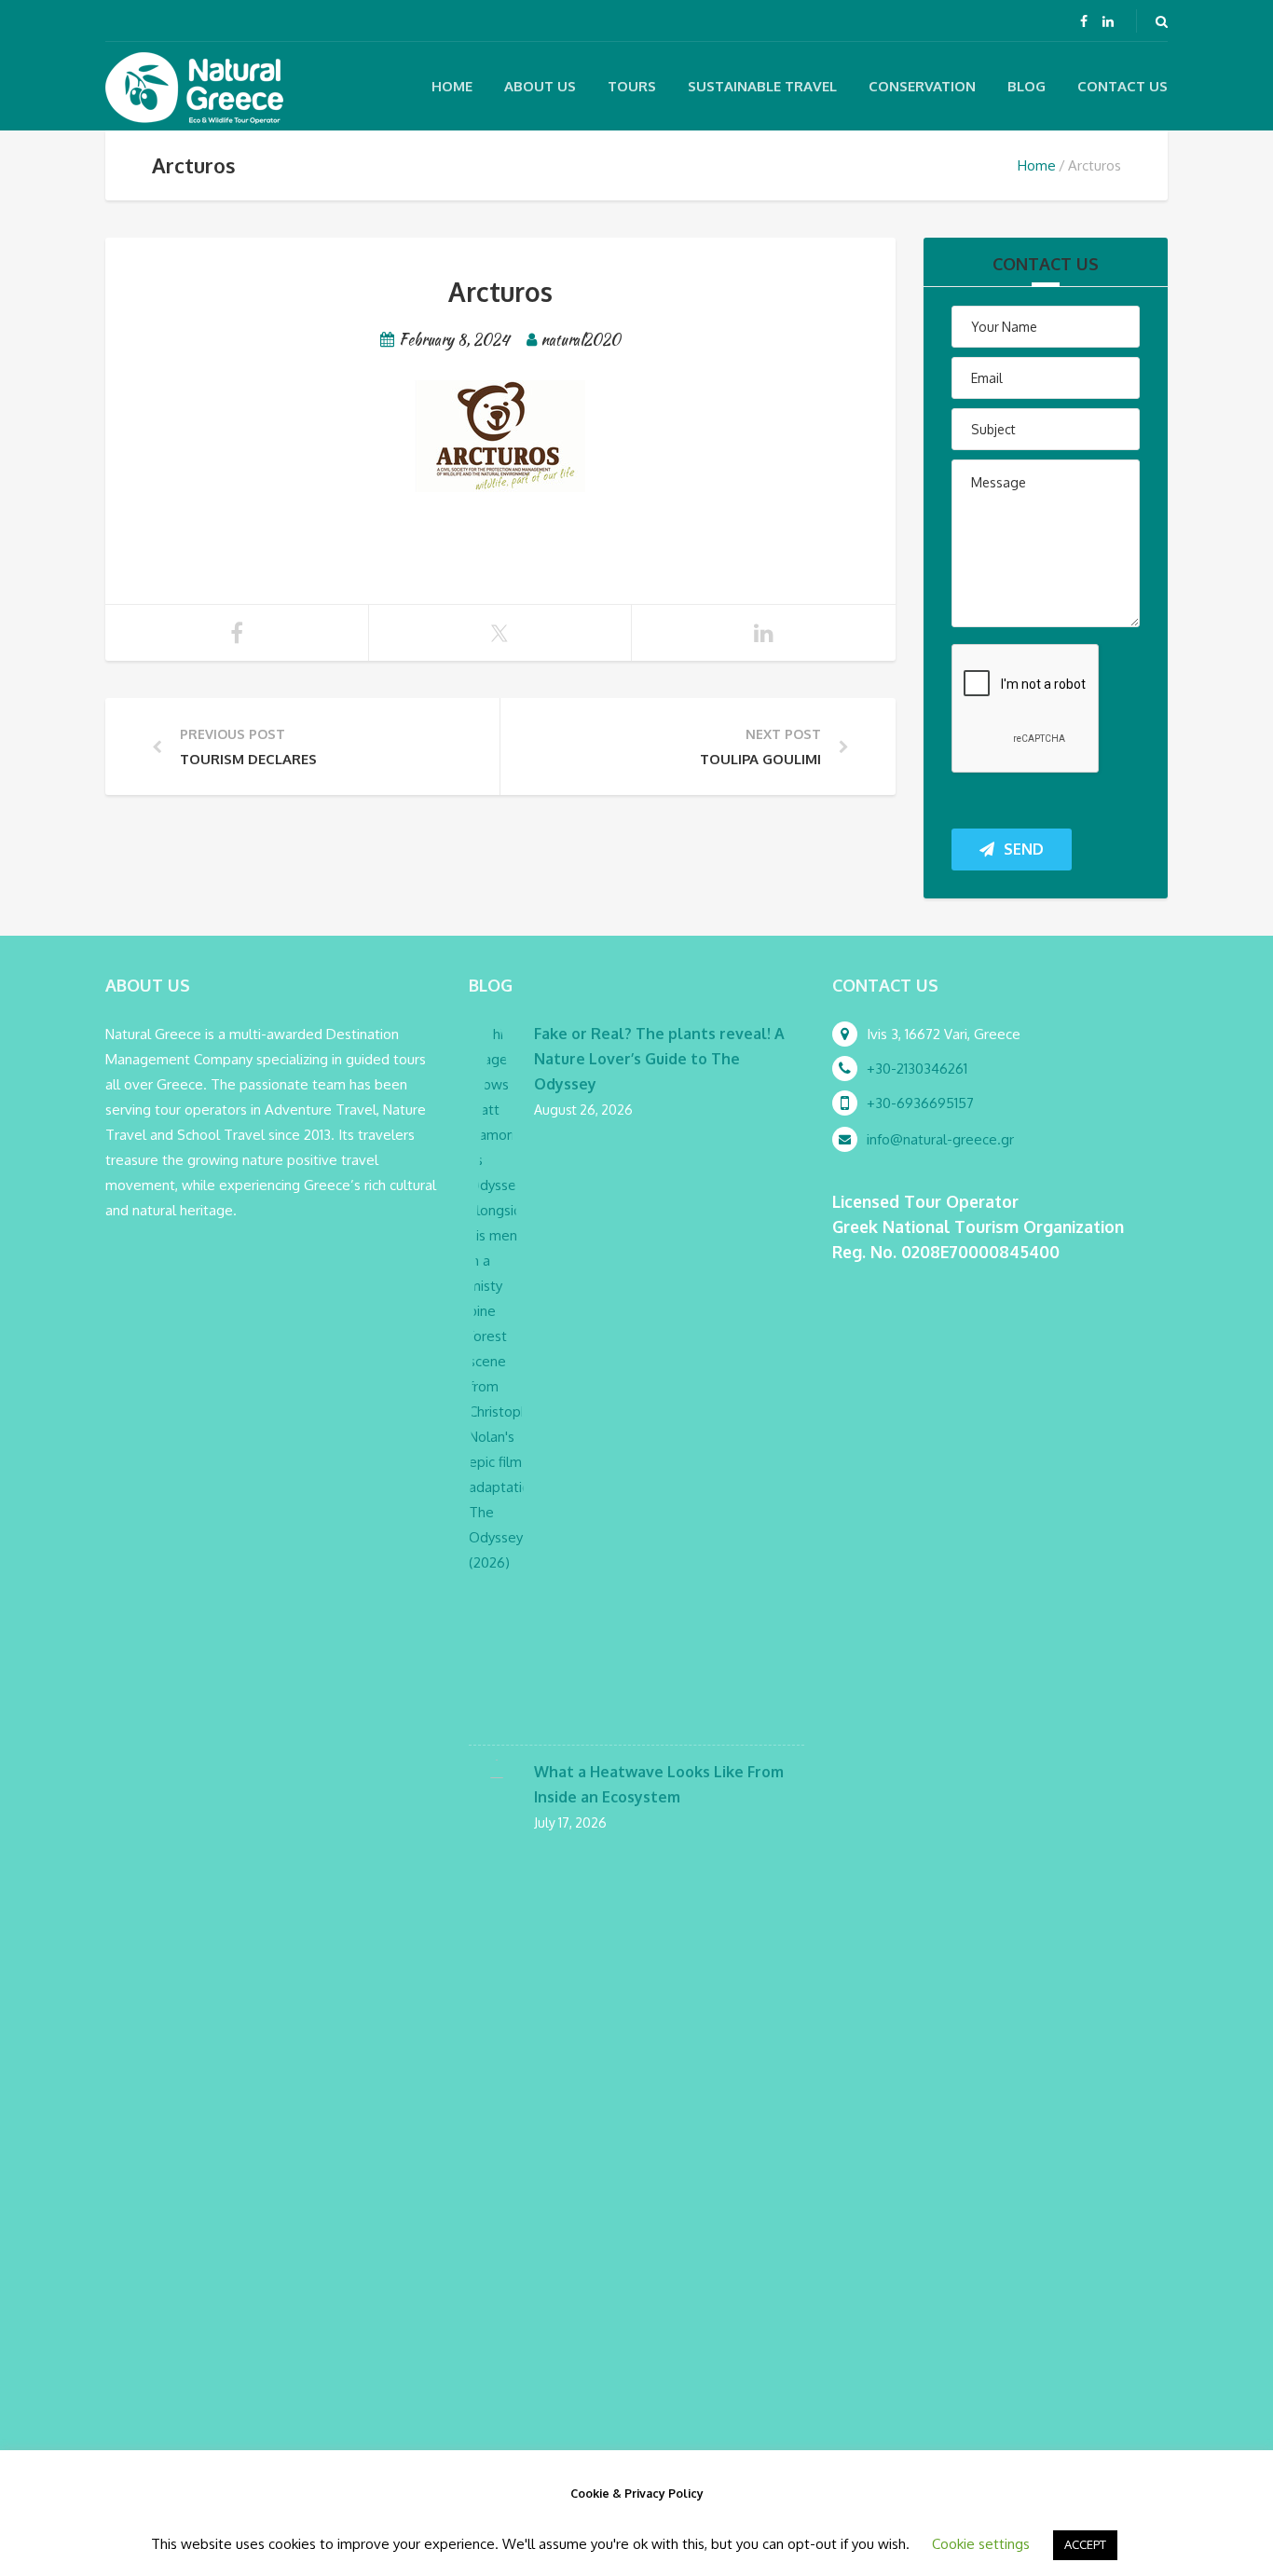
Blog (1027, 86)
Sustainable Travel (762, 86)
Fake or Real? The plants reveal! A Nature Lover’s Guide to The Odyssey (659, 1059)
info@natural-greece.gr (940, 1139)
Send (1024, 849)
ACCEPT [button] (1085, 2544)
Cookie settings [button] (981, 2544)
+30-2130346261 (917, 1069)
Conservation (922, 86)
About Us (540, 86)
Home (452, 86)
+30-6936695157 (920, 1103)
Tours (632, 86)
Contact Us (1122, 86)
